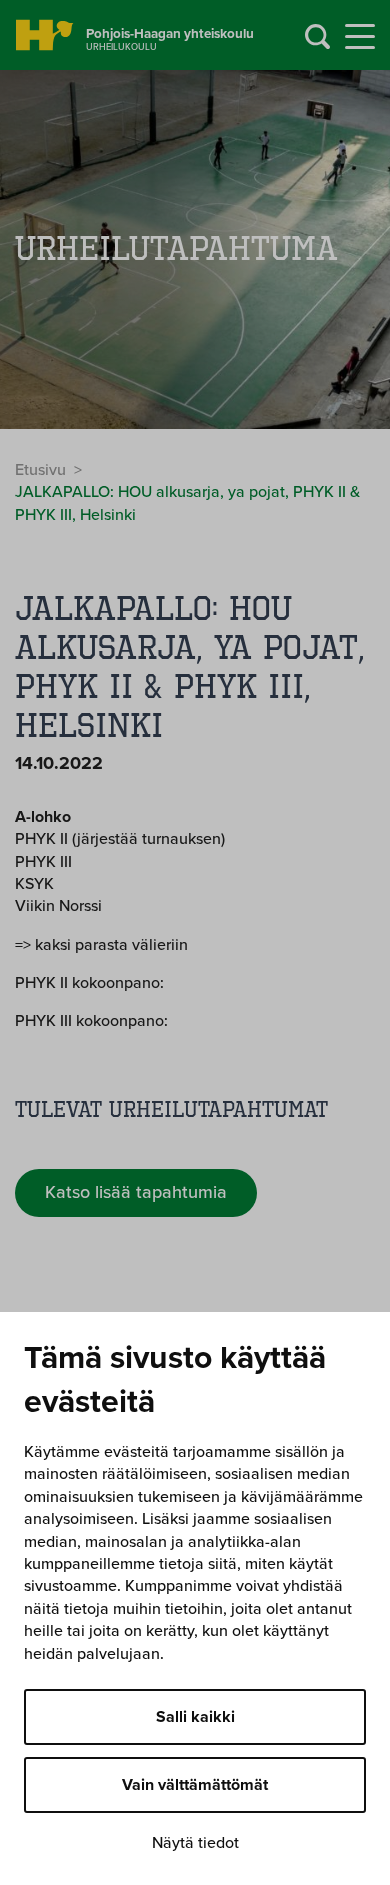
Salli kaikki (195, 1717)
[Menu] (360, 37)
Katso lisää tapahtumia (136, 1192)
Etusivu (40, 470)
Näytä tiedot (195, 1843)
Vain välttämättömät (195, 1785)
